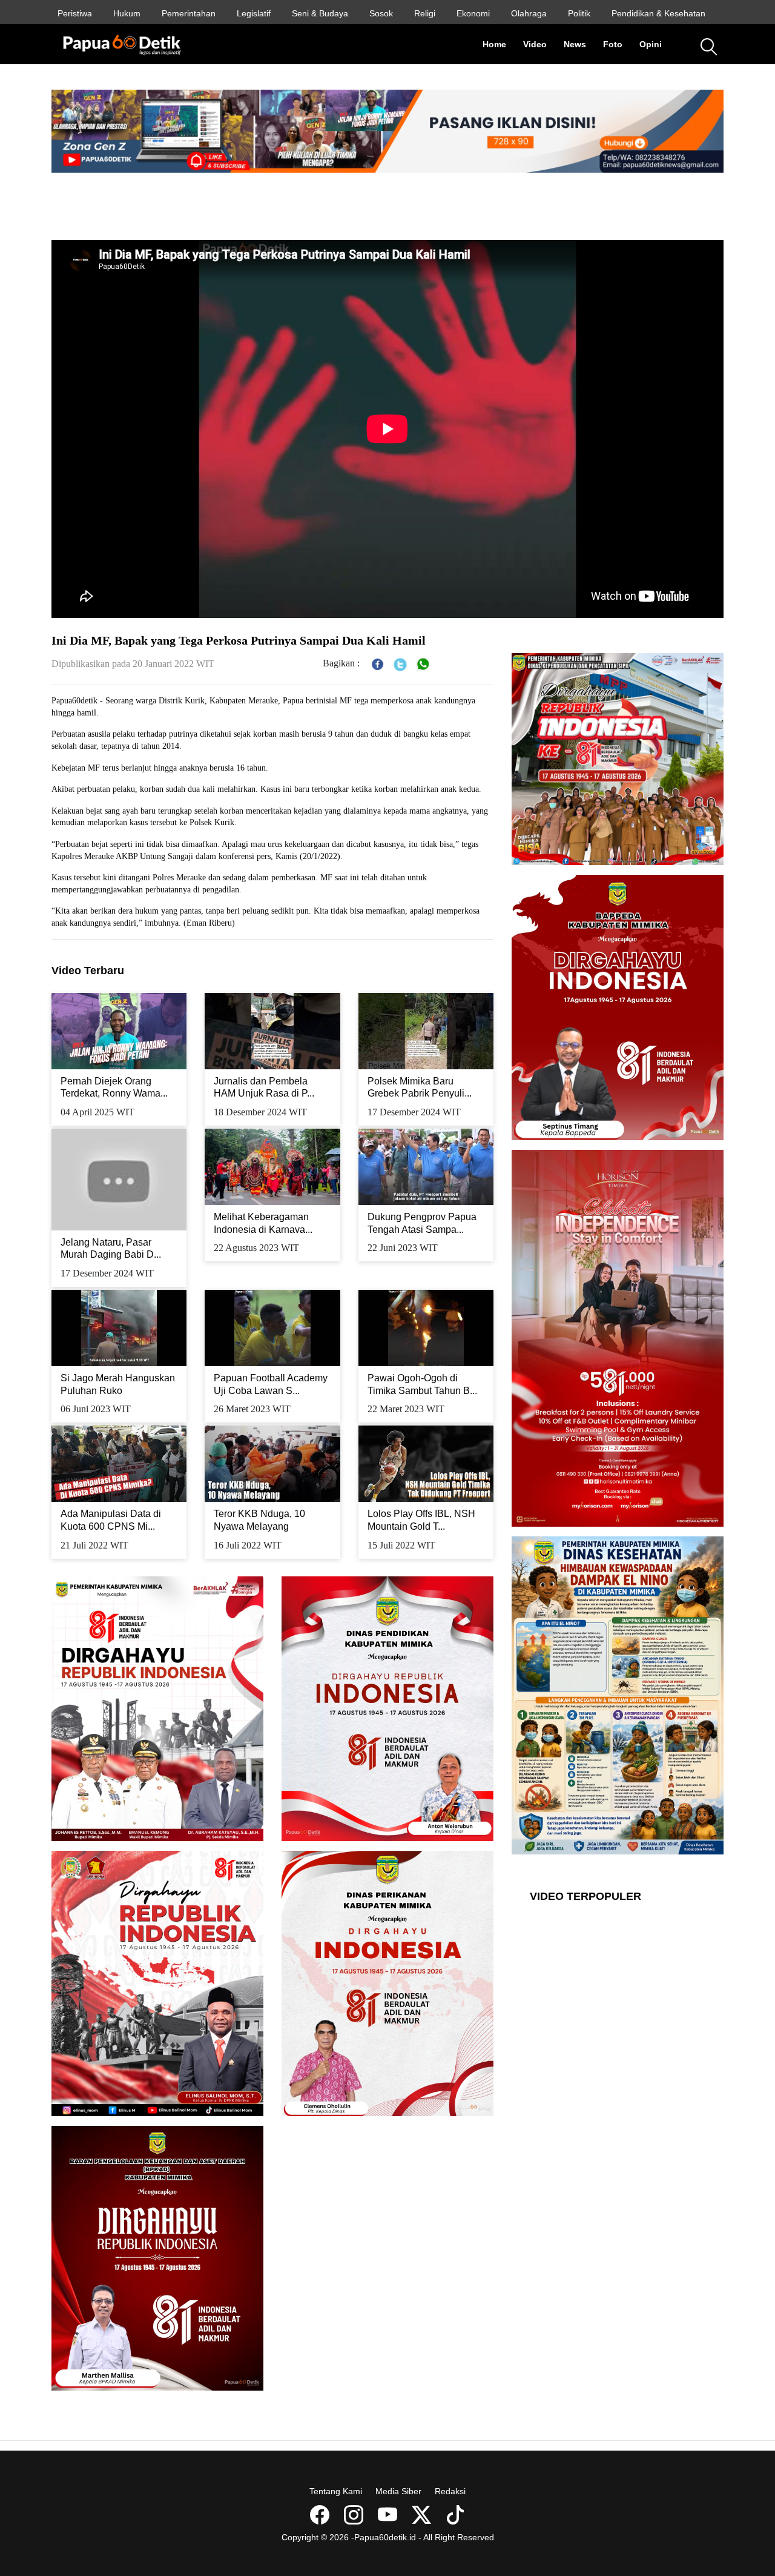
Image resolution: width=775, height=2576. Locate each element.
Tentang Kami (336, 2491)
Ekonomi (473, 13)
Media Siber (398, 2491)
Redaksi (450, 2491)
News (579, 44)
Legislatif (254, 13)
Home (499, 44)
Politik (579, 13)
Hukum (127, 13)
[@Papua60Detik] (423, 2519)
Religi (425, 13)
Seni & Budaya (320, 13)
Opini (655, 44)
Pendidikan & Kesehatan (658, 13)
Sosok (381, 13)
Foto (617, 44)
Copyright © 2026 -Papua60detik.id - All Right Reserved (388, 2537)
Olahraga (529, 13)
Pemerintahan (189, 13)
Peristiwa (75, 13)
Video (539, 44)
